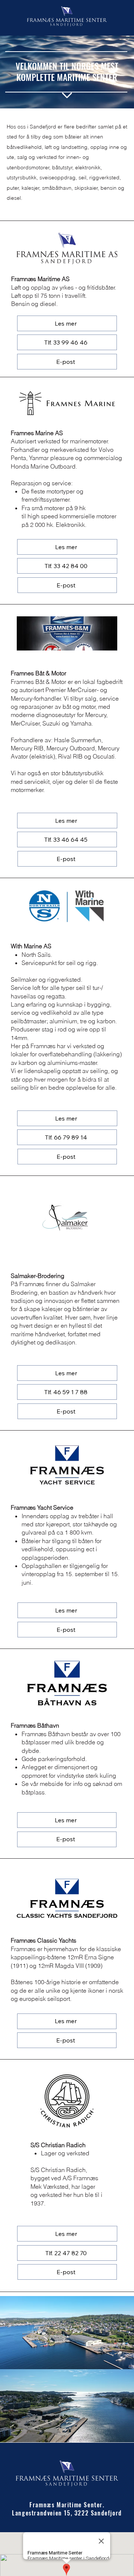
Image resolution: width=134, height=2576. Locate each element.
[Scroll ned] (67, 95)
